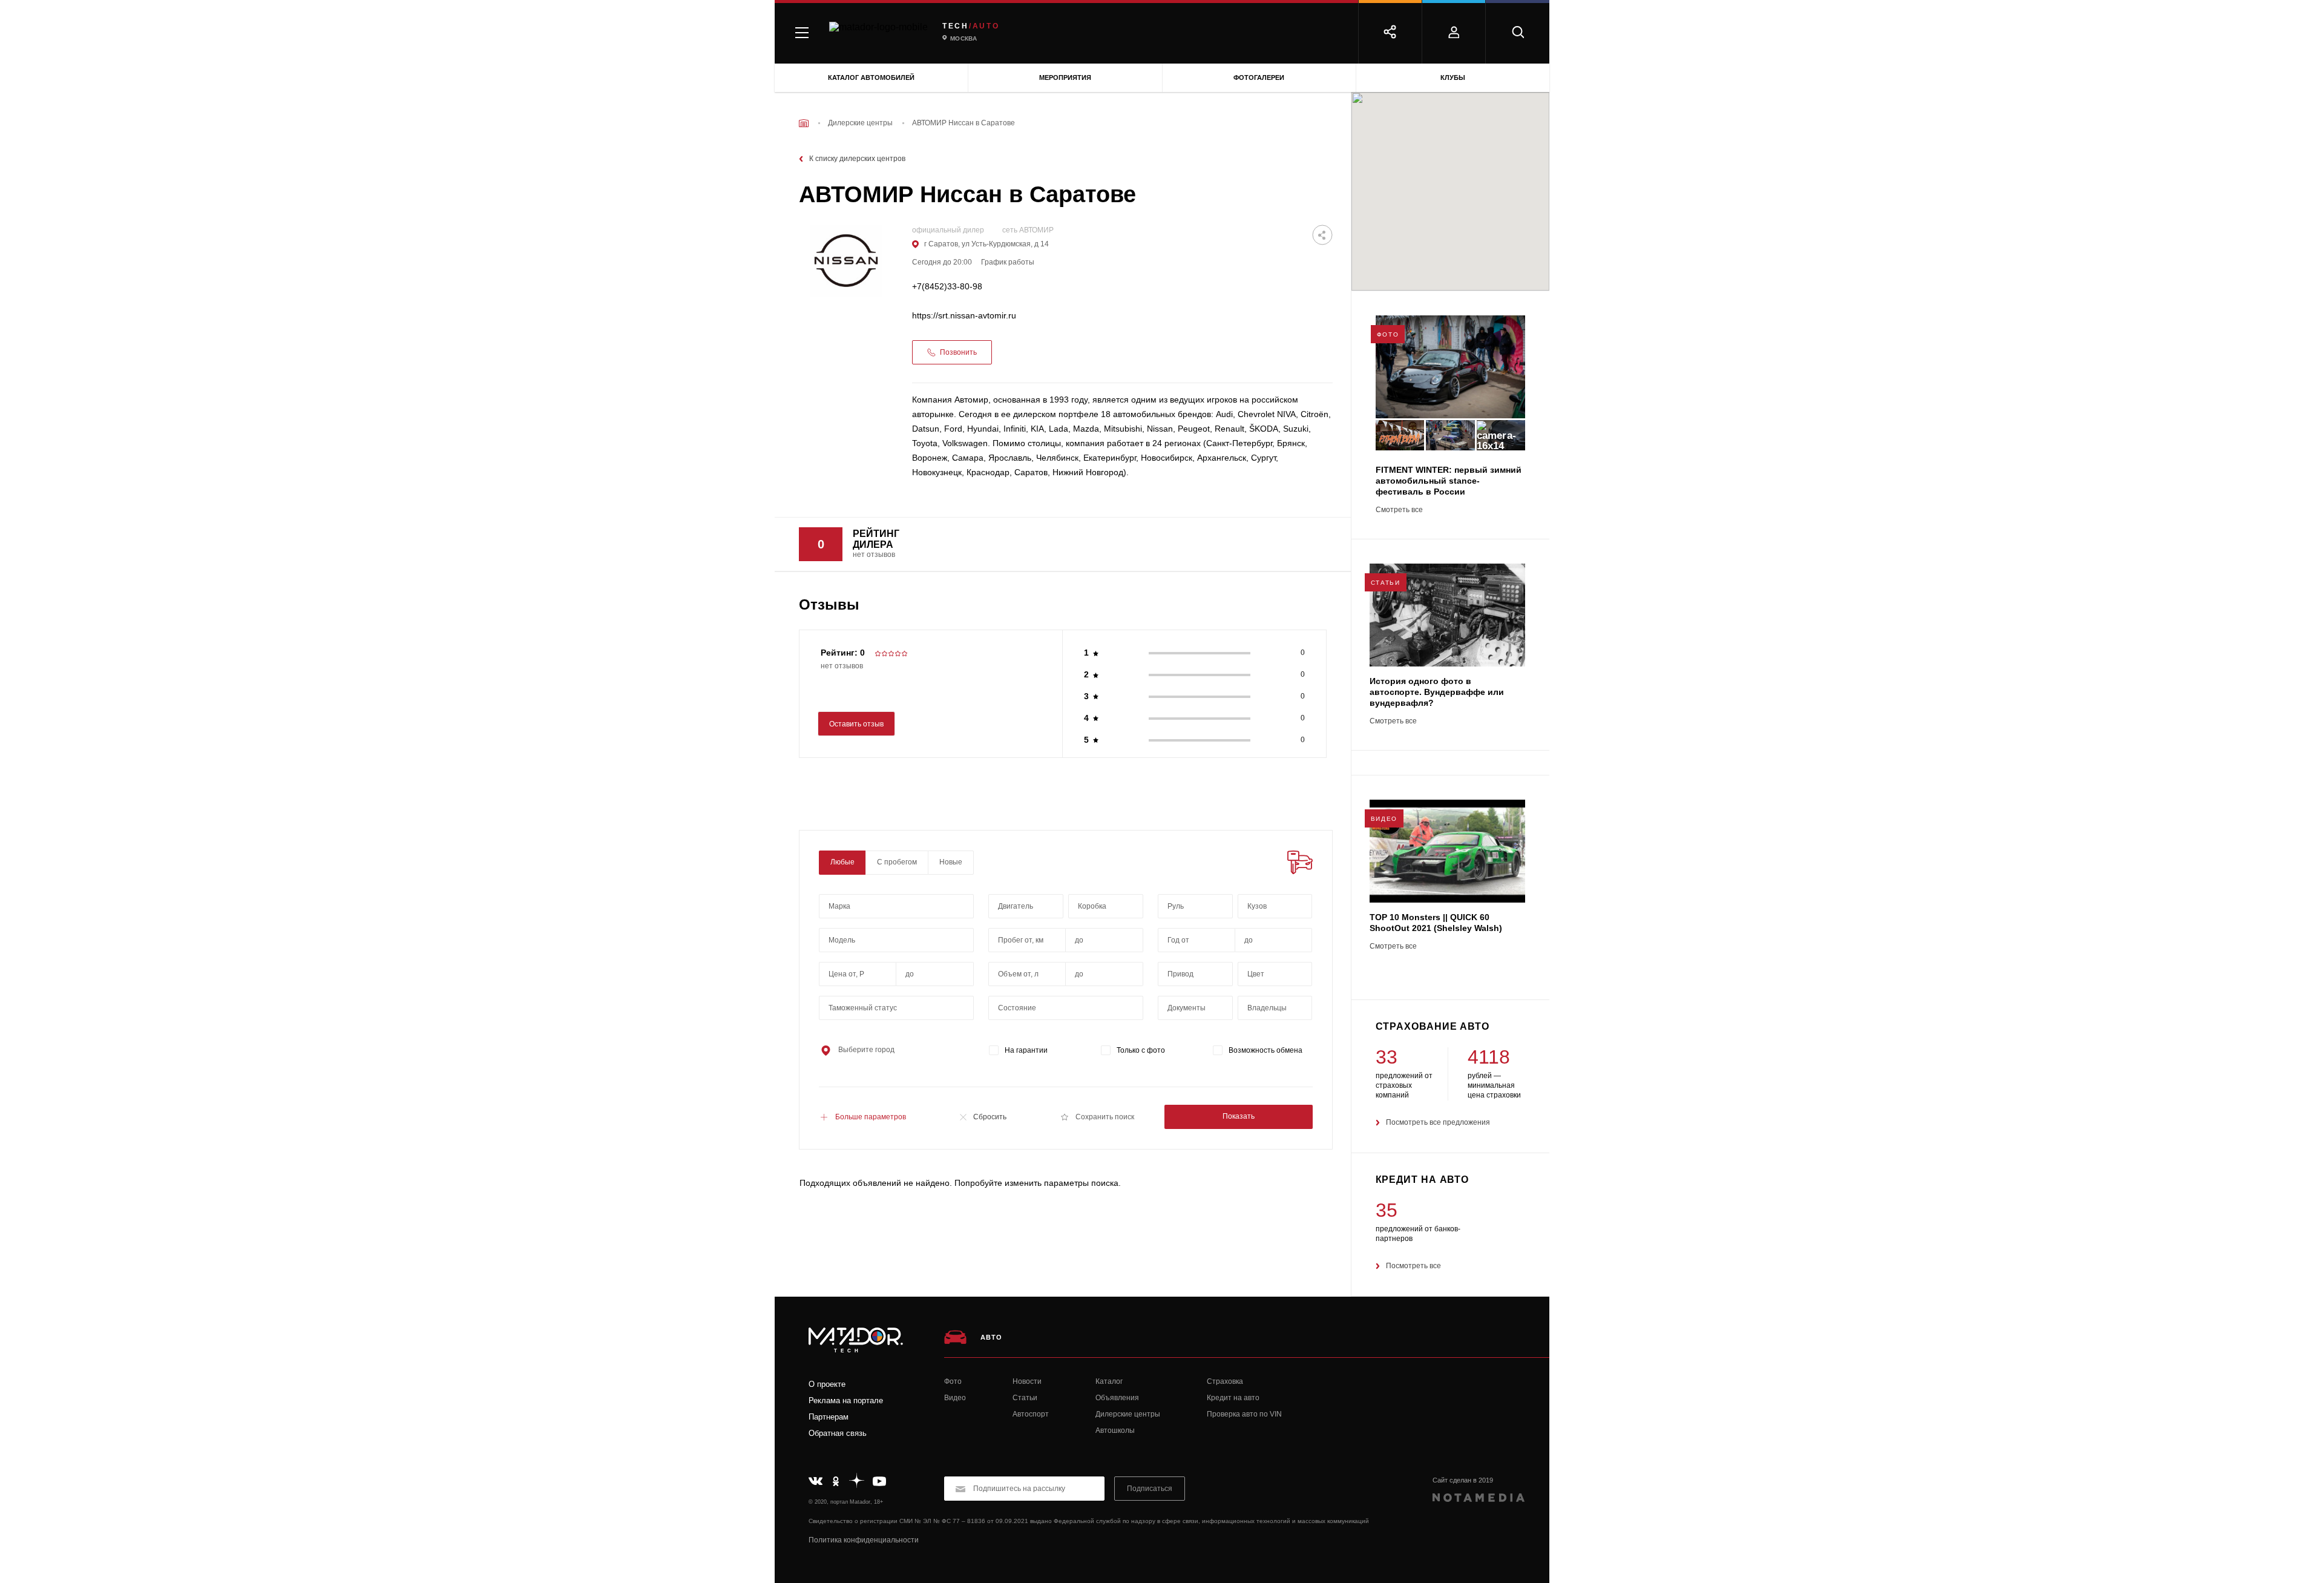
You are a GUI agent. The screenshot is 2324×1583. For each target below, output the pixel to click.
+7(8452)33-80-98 (947, 287)
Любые (842, 862)
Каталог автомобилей (871, 77)
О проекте (827, 1384)
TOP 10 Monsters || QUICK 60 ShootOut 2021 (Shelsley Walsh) (1436, 923)
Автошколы (1115, 1430)
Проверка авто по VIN (1244, 1414)
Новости (1027, 1381)
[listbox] (1275, 906)
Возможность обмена (1265, 1050)
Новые (951, 862)
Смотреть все (1399, 510)
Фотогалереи (1259, 77)
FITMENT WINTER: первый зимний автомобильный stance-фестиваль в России (1449, 481)
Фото (953, 1381)
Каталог (1109, 1381)
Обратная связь (838, 1433)
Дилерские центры (1128, 1414)
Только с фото (1141, 1050)
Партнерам (829, 1417)
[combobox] (896, 906)
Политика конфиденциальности (864, 1540)
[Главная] (804, 123)
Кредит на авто (1233, 1398)
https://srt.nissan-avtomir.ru (964, 316)
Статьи (1025, 1398)
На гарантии (1026, 1050)
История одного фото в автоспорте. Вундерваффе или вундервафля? (1437, 692)
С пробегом (897, 862)
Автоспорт (1031, 1414)
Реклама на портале (846, 1400)
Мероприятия (1065, 77)
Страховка (1225, 1381)
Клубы (1453, 77)
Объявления (1117, 1398)
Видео (955, 1398)
